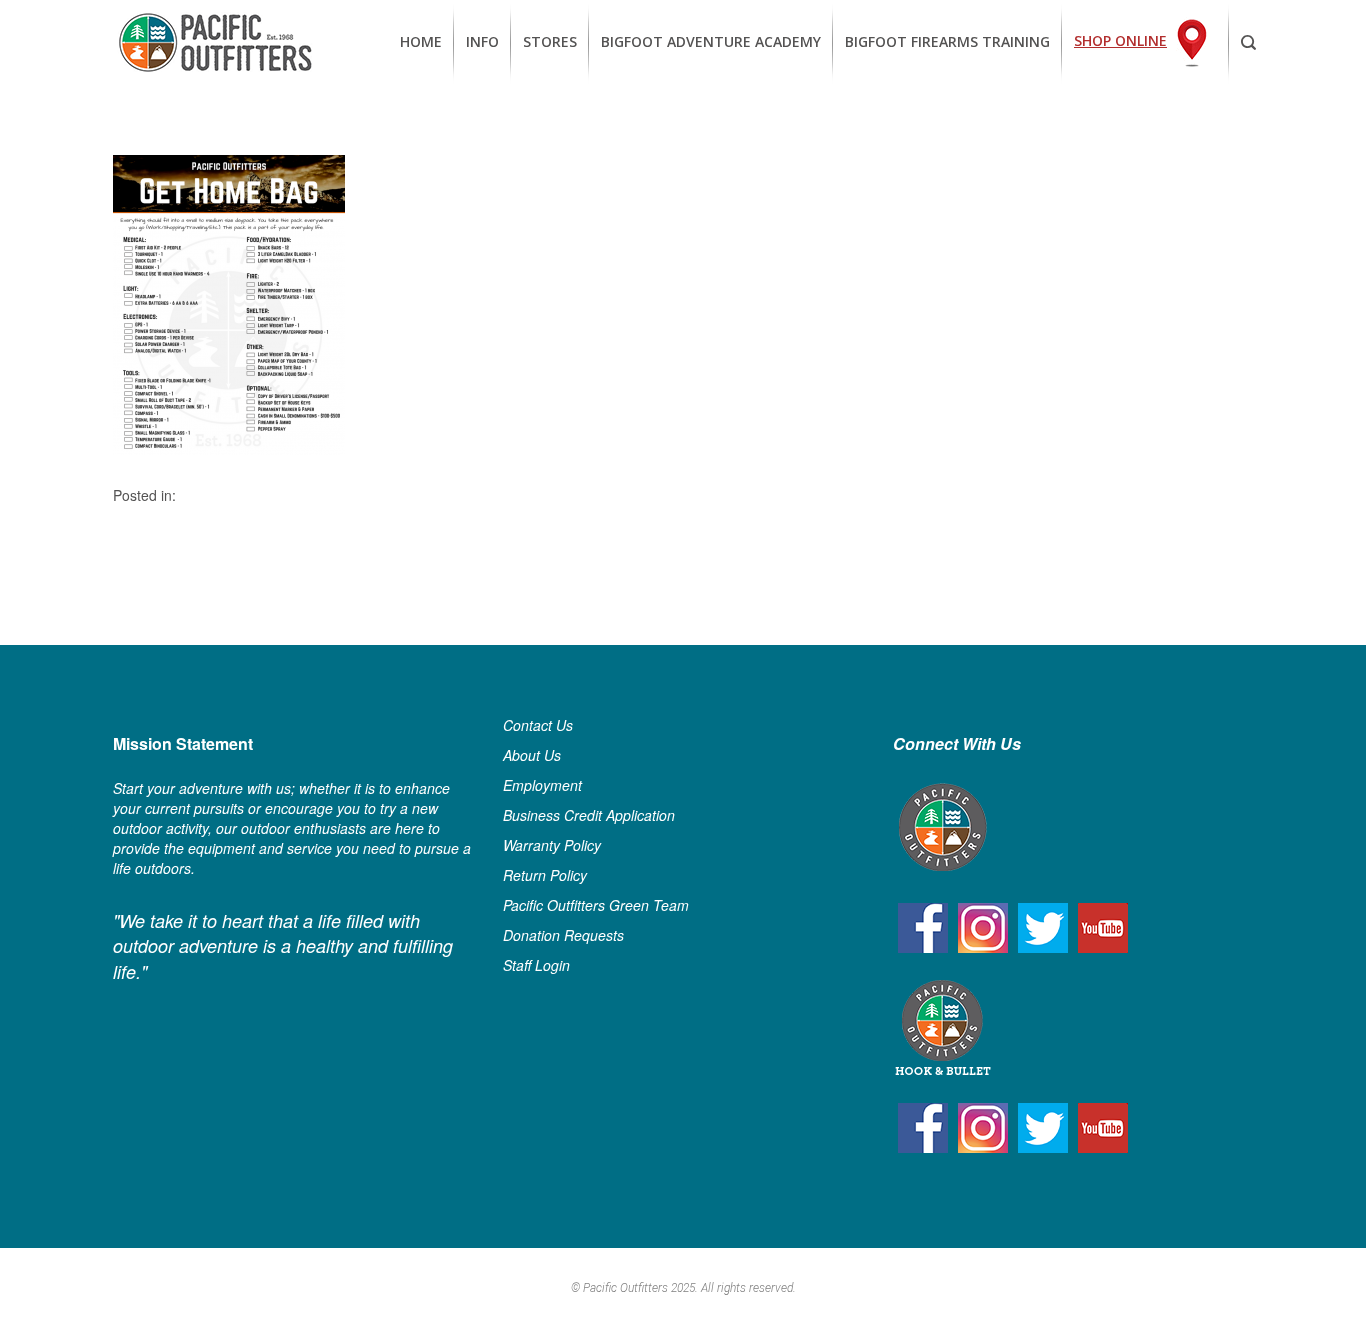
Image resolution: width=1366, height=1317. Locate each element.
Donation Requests (563, 935)
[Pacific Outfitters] (215, 42)
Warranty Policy (552, 845)
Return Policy (545, 875)
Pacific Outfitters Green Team (596, 905)
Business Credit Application (589, 815)
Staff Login (536, 965)
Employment (542, 785)
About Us (532, 755)
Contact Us (538, 725)
